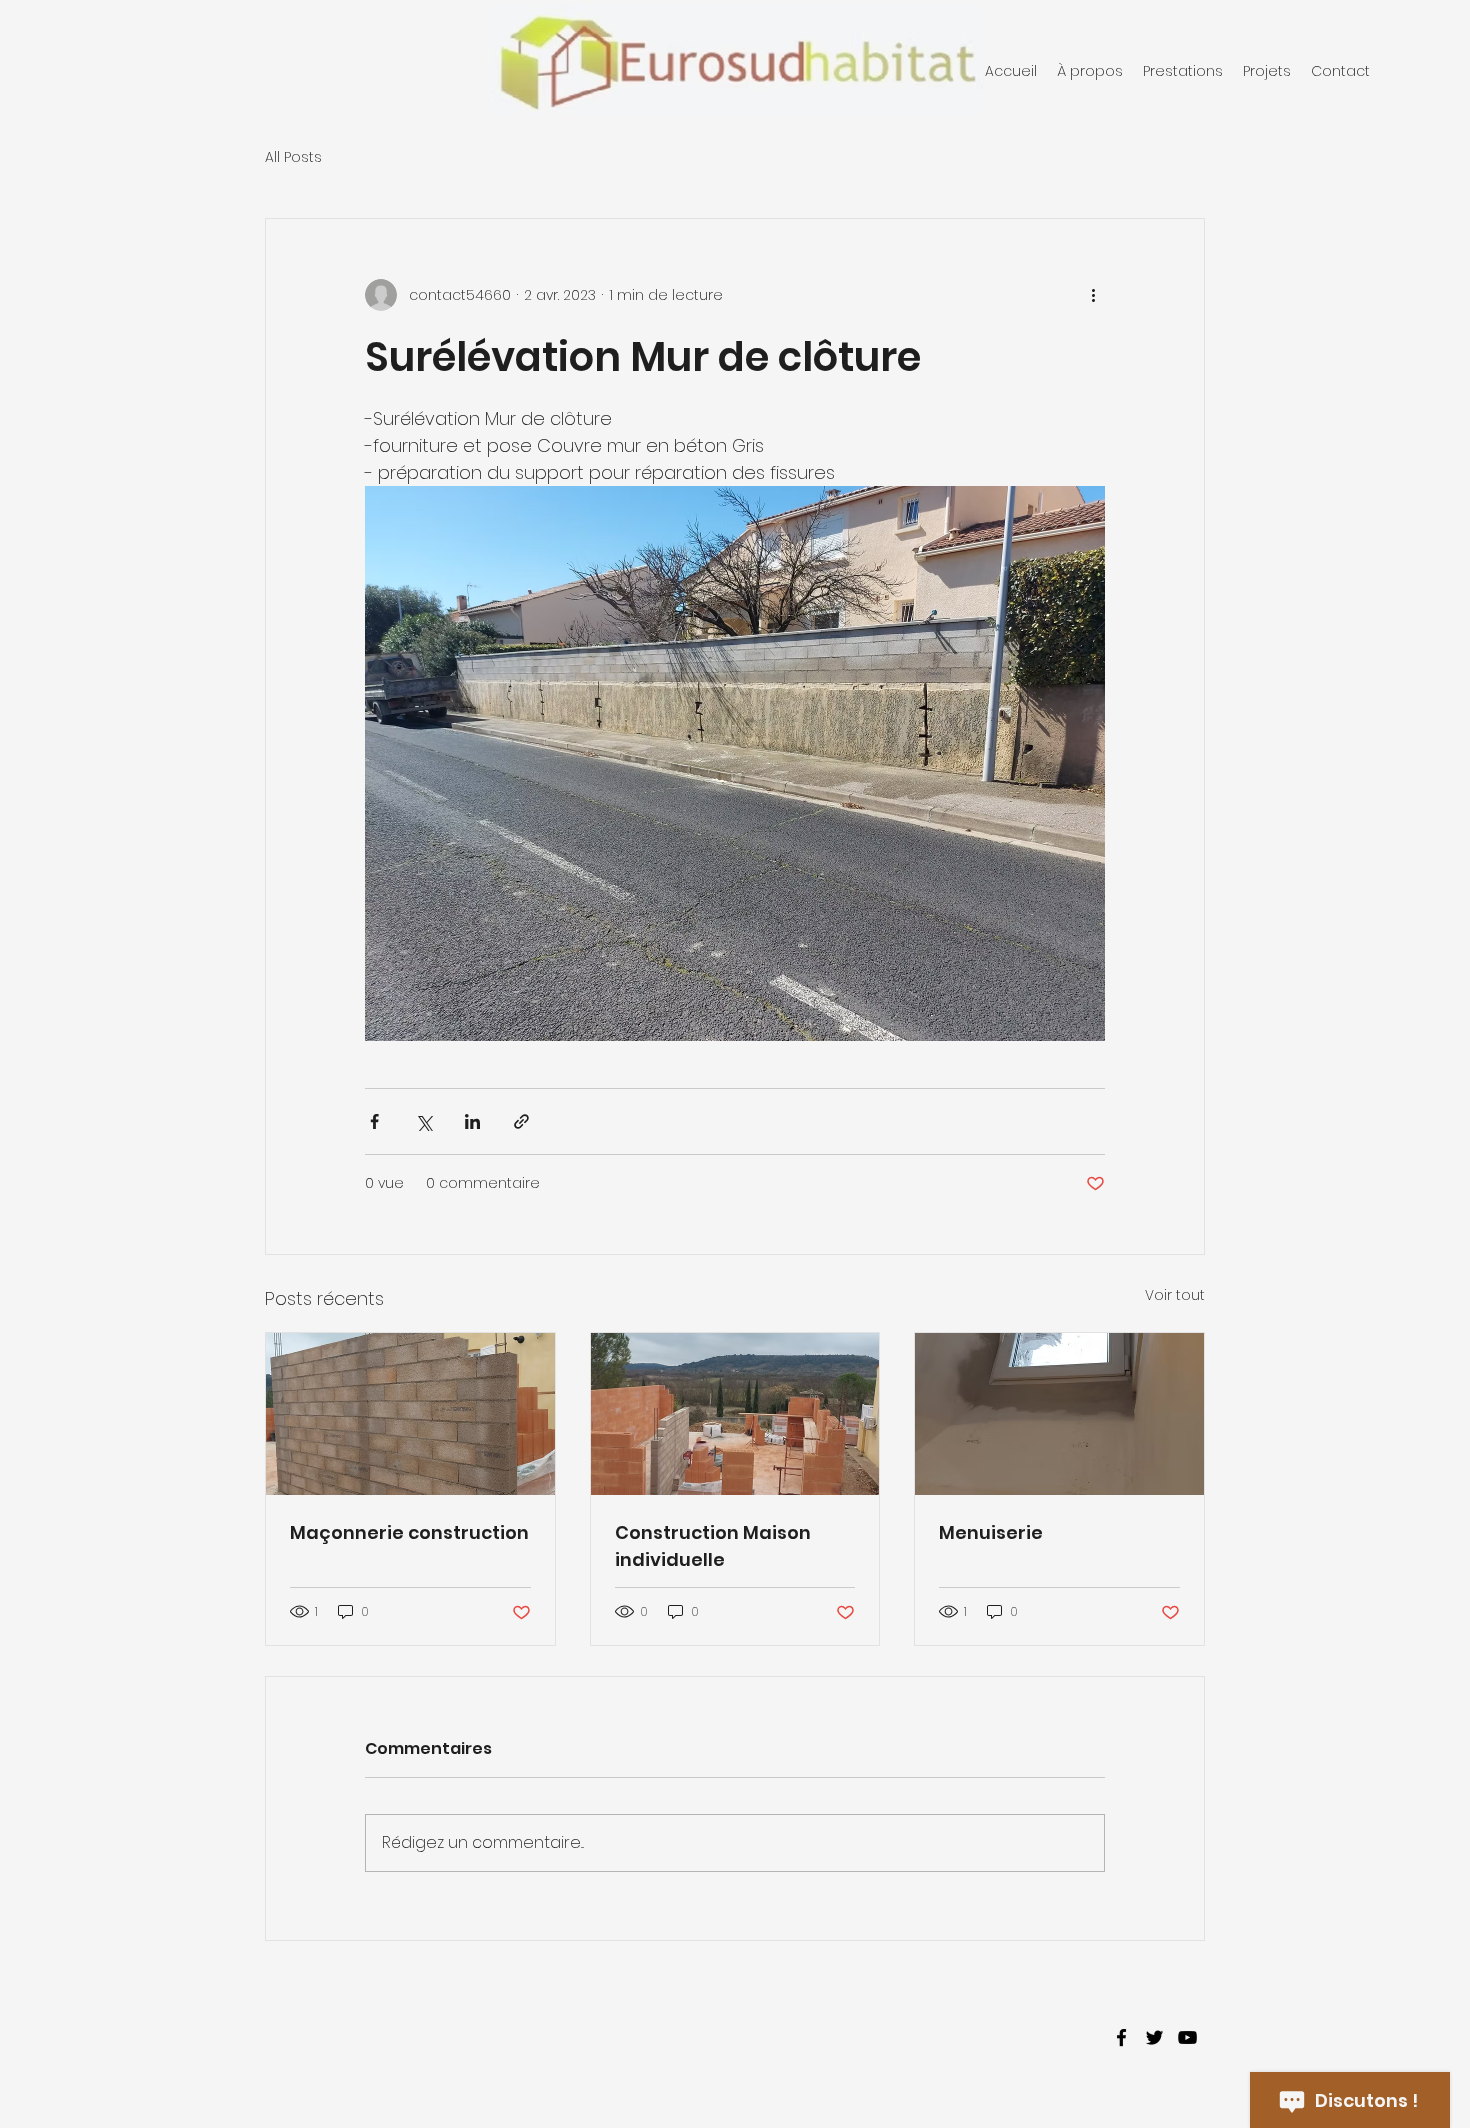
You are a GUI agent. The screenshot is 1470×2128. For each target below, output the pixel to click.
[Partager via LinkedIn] (472, 1121)
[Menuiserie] (1059, 1414)
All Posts (293, 157)
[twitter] (1154, 2037)
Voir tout (1175, 1295)
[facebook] (1121, 2037)
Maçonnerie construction (409, 1532)
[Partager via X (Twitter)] (423, 1121)
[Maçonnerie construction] (410, 1414)
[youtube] (1187, 2037)
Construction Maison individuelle (713, 1546)
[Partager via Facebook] (374, 1121)
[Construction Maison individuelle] (735, 1414)
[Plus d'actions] (1093, 295)
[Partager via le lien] (521, 1121)
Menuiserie (991, 1532)
